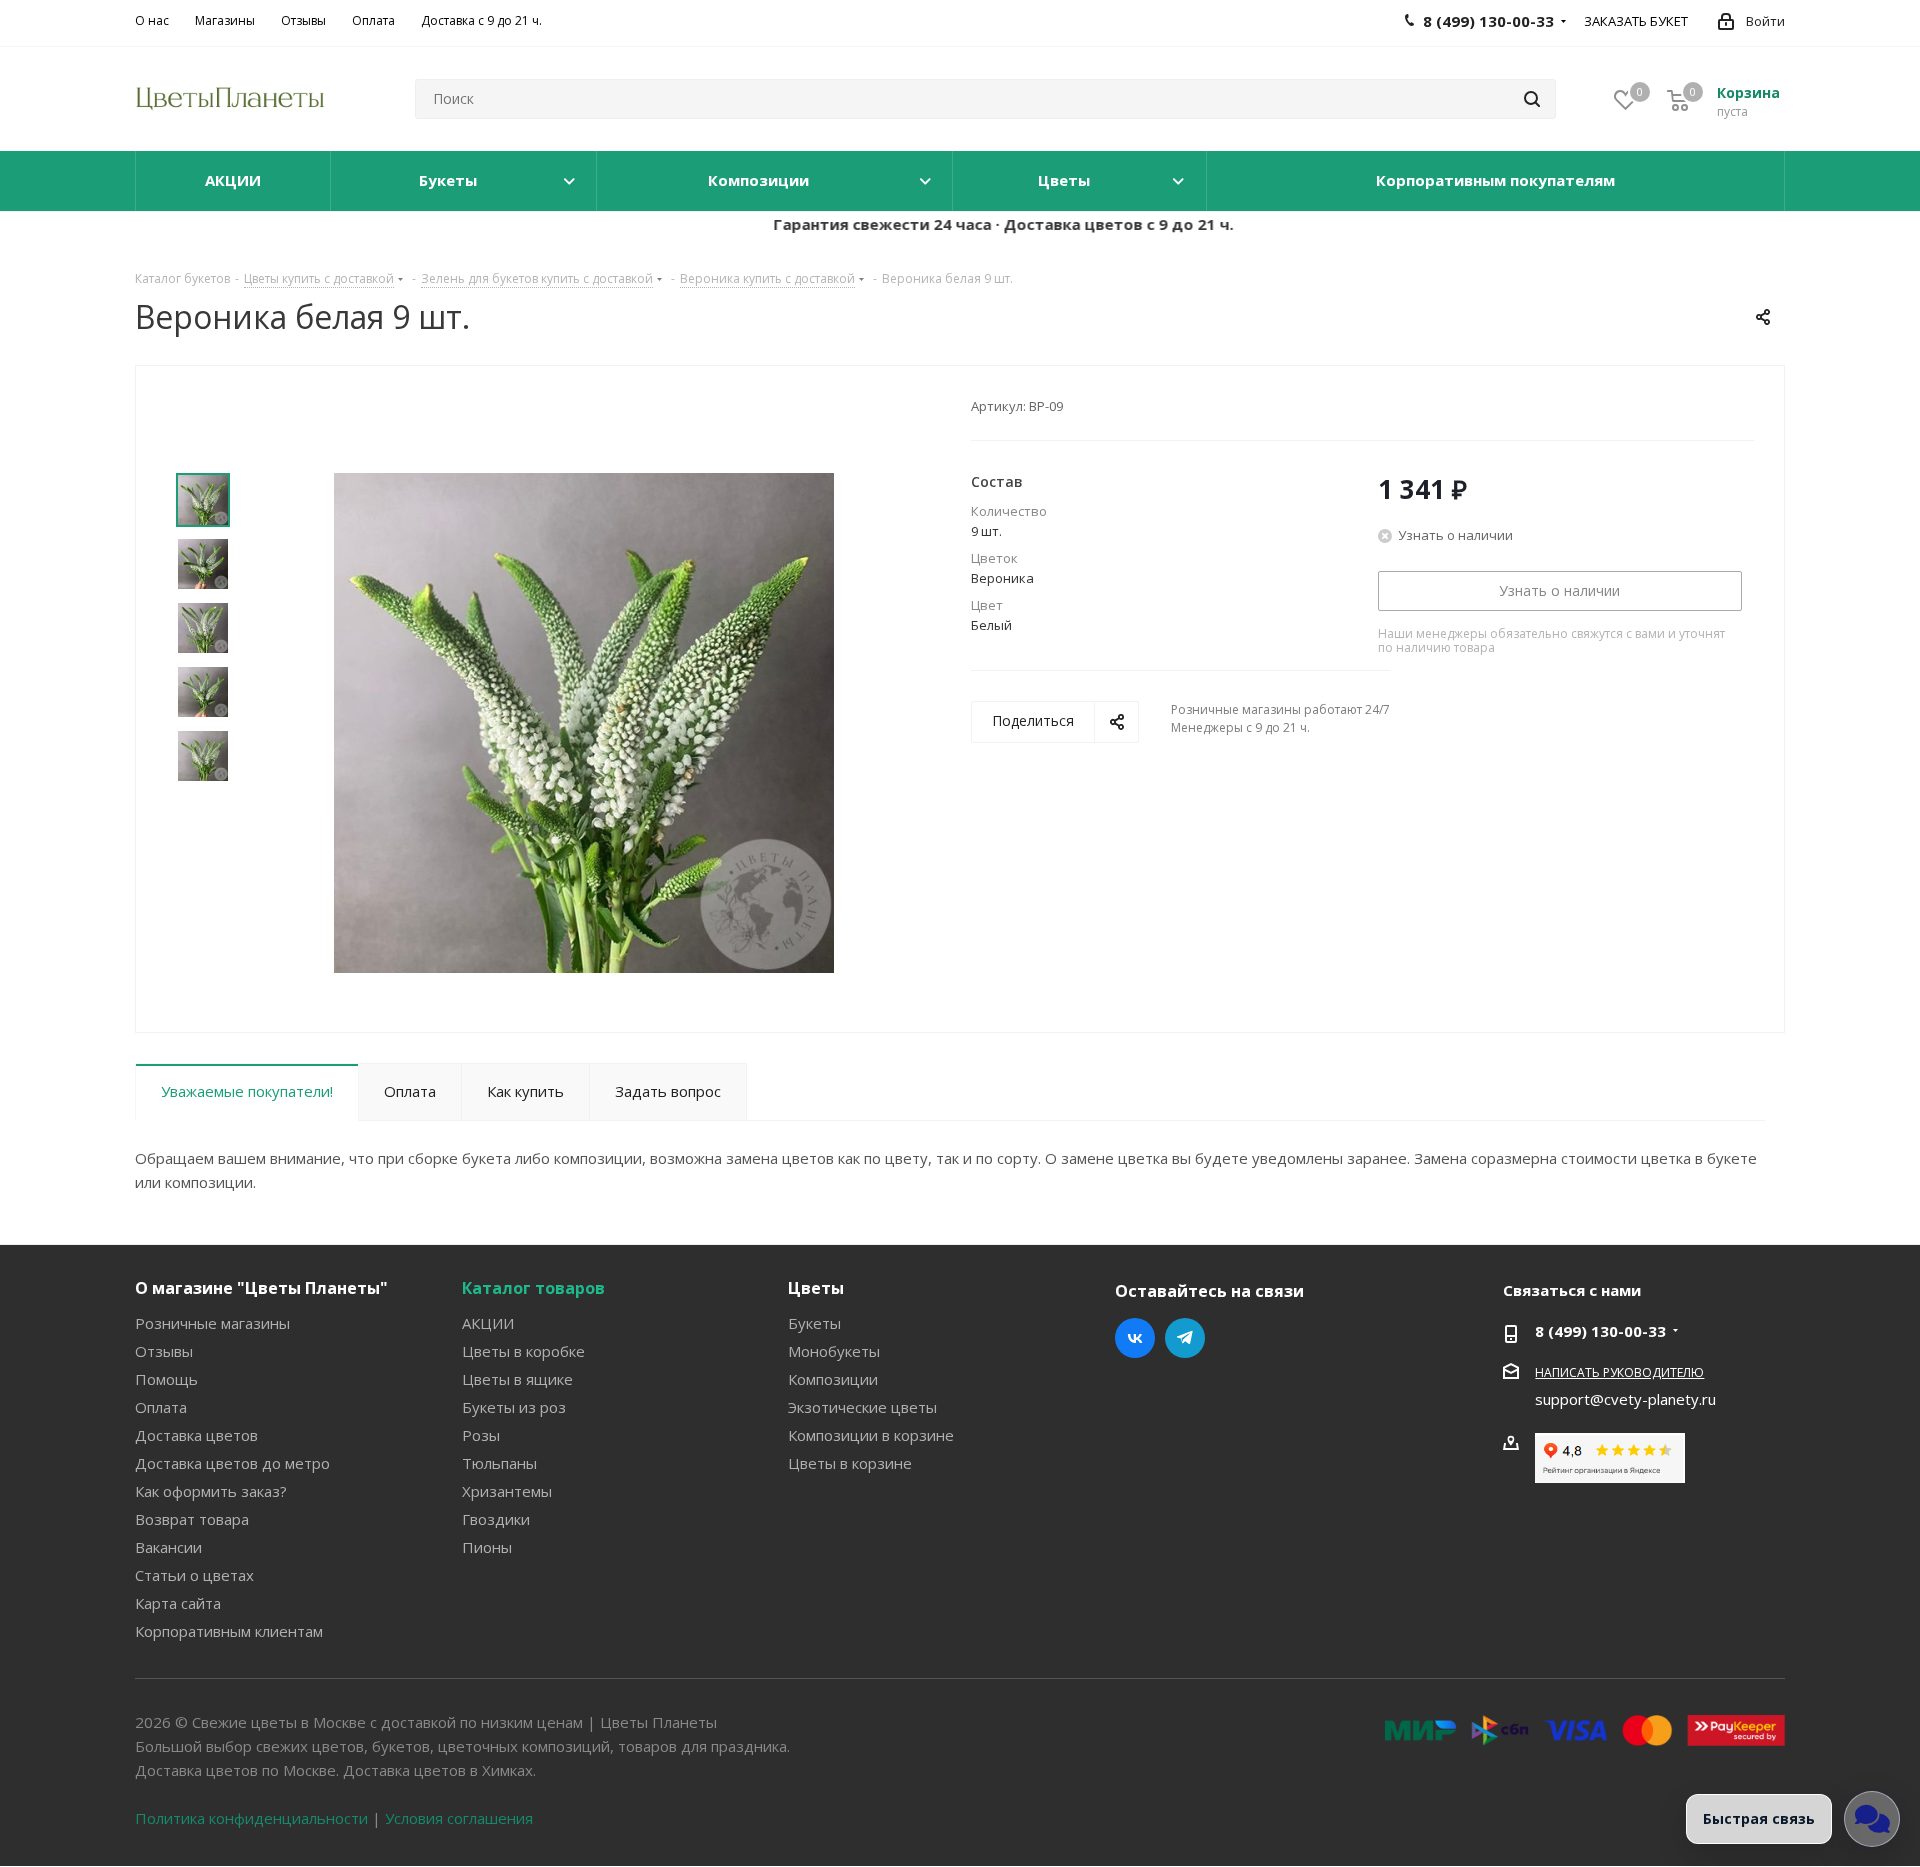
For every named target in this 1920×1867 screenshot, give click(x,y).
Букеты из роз (514, 1407)
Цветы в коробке (523, 1351)
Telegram (1185, 1338)
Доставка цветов (196, 1435)
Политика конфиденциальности (251, 1818)
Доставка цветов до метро (232, 1463)
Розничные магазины (212, 1323)
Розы (481, 1435)
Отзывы (164, 1351)
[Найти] (1532, 99)
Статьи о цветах (194, 1575)
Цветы (816, 1288)
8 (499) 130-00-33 (1600, 1331)
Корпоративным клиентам (229, 1631)
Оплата (161, 1407)
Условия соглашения (459, 1818)
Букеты (814, 1323)
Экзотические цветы (862, 1407)
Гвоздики (496, 1519)
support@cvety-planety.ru (1625, 1399)
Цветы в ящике (517, 1379)
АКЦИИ (488, 1323)
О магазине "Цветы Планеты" (261, 1288)
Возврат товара (192, 1519)
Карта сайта (178, 1603)
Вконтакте (1135, 1338)
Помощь (166, 1379)
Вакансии (168, 1547)
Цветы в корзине (850, 1463)
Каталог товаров (533, 1288)
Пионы (487, 1547)
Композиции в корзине (871, 1435)
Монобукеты (834, 1351)
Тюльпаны (499, 1463)
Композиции (833, 1379)
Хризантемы (507, 1491)
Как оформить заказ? (211, 1491)
